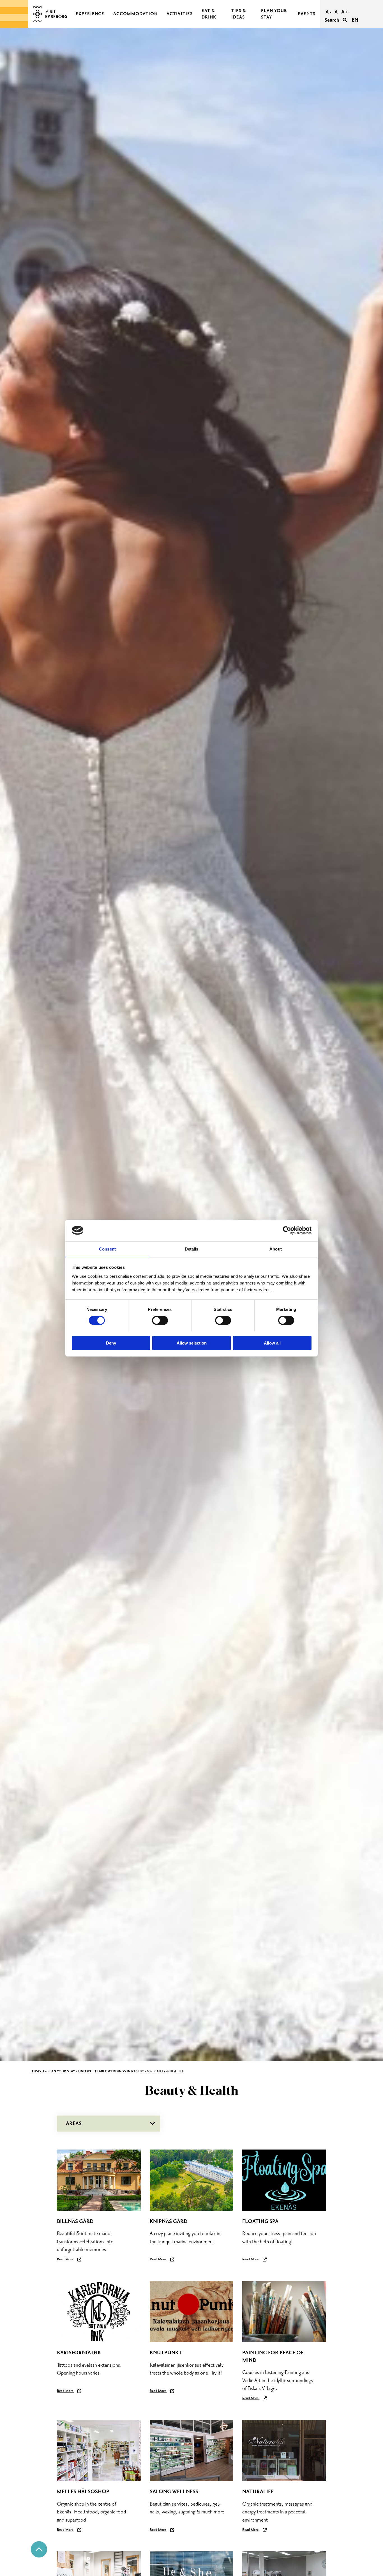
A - (328, 12)
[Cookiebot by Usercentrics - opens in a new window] (287, 1230)
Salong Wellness (174, 2492)
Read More (65, 2259)
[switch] (160, 1320)
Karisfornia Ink (79, 2353)
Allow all (272, 1343)
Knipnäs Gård (169, 2221)
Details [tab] (192, 1249)
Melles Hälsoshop (83, 2492)
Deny (111, 1343)
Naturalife (258, 2492)
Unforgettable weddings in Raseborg (114, 2071)
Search (332, 20)
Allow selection (192, 1343)
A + (345, 12)
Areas (74, 2124)
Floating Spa (260, 2221)
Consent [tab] (107, 1249)
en (355, 20)
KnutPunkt (166, 2353)
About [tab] (276, 1249)
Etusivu (37, 2071)
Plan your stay (61, 2071)
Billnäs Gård (75, 2221)
